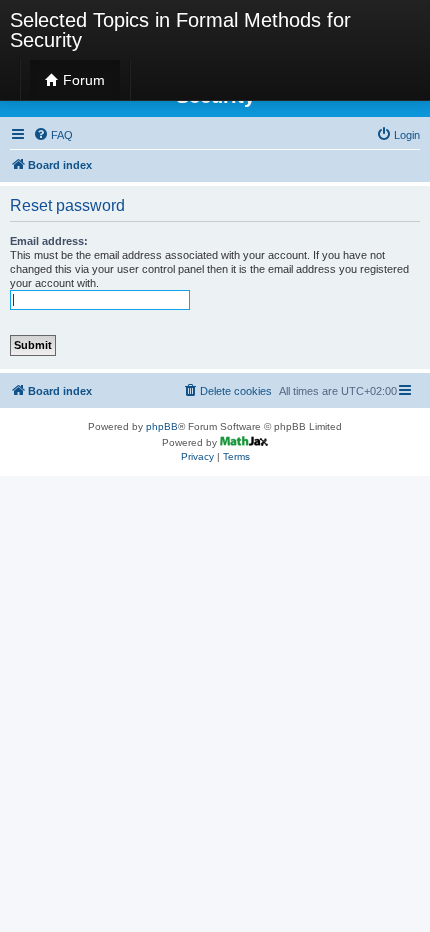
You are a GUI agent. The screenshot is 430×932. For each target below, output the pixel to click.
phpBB (162, 426)
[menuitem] (53, 135)
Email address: (49, 241)
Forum (82, 80)
